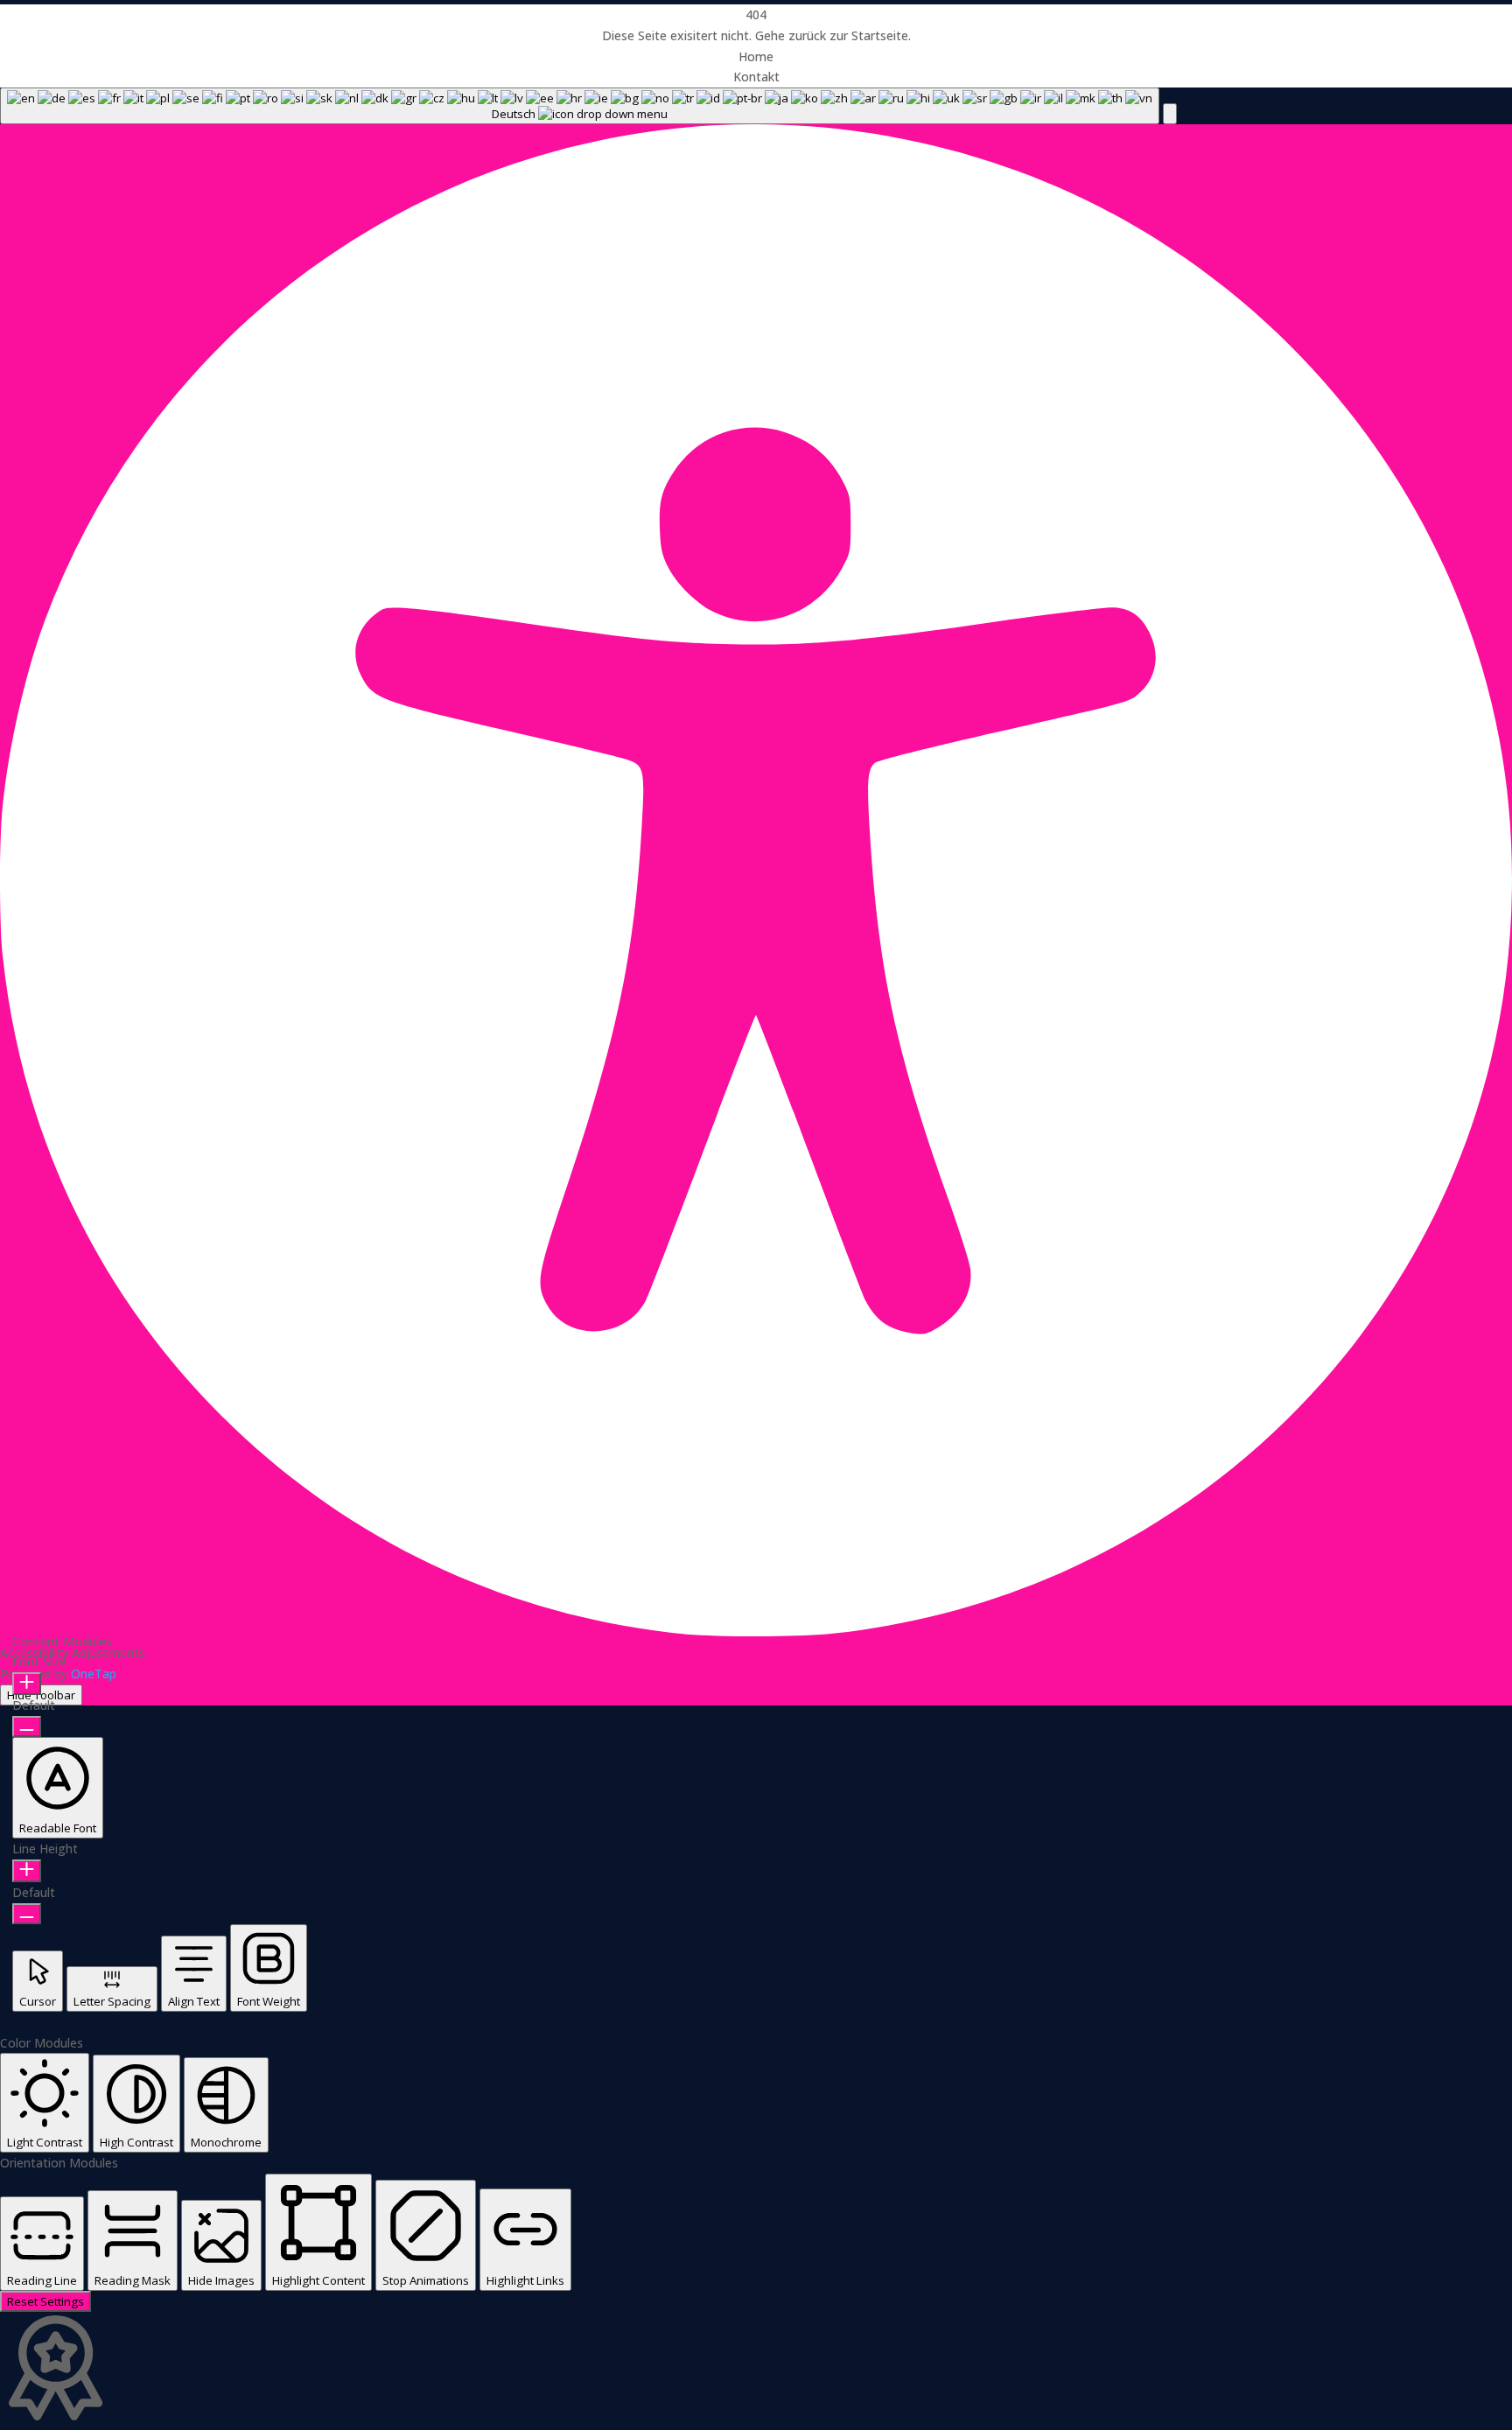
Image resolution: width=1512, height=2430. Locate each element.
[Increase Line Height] (27, 1871)
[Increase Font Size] (27, 1684)
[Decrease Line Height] (27, 1914)
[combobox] (580, 106)
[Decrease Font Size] (27, 1726)
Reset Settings (45, 2301)
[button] (1170, 114)
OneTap (94, 1674)
